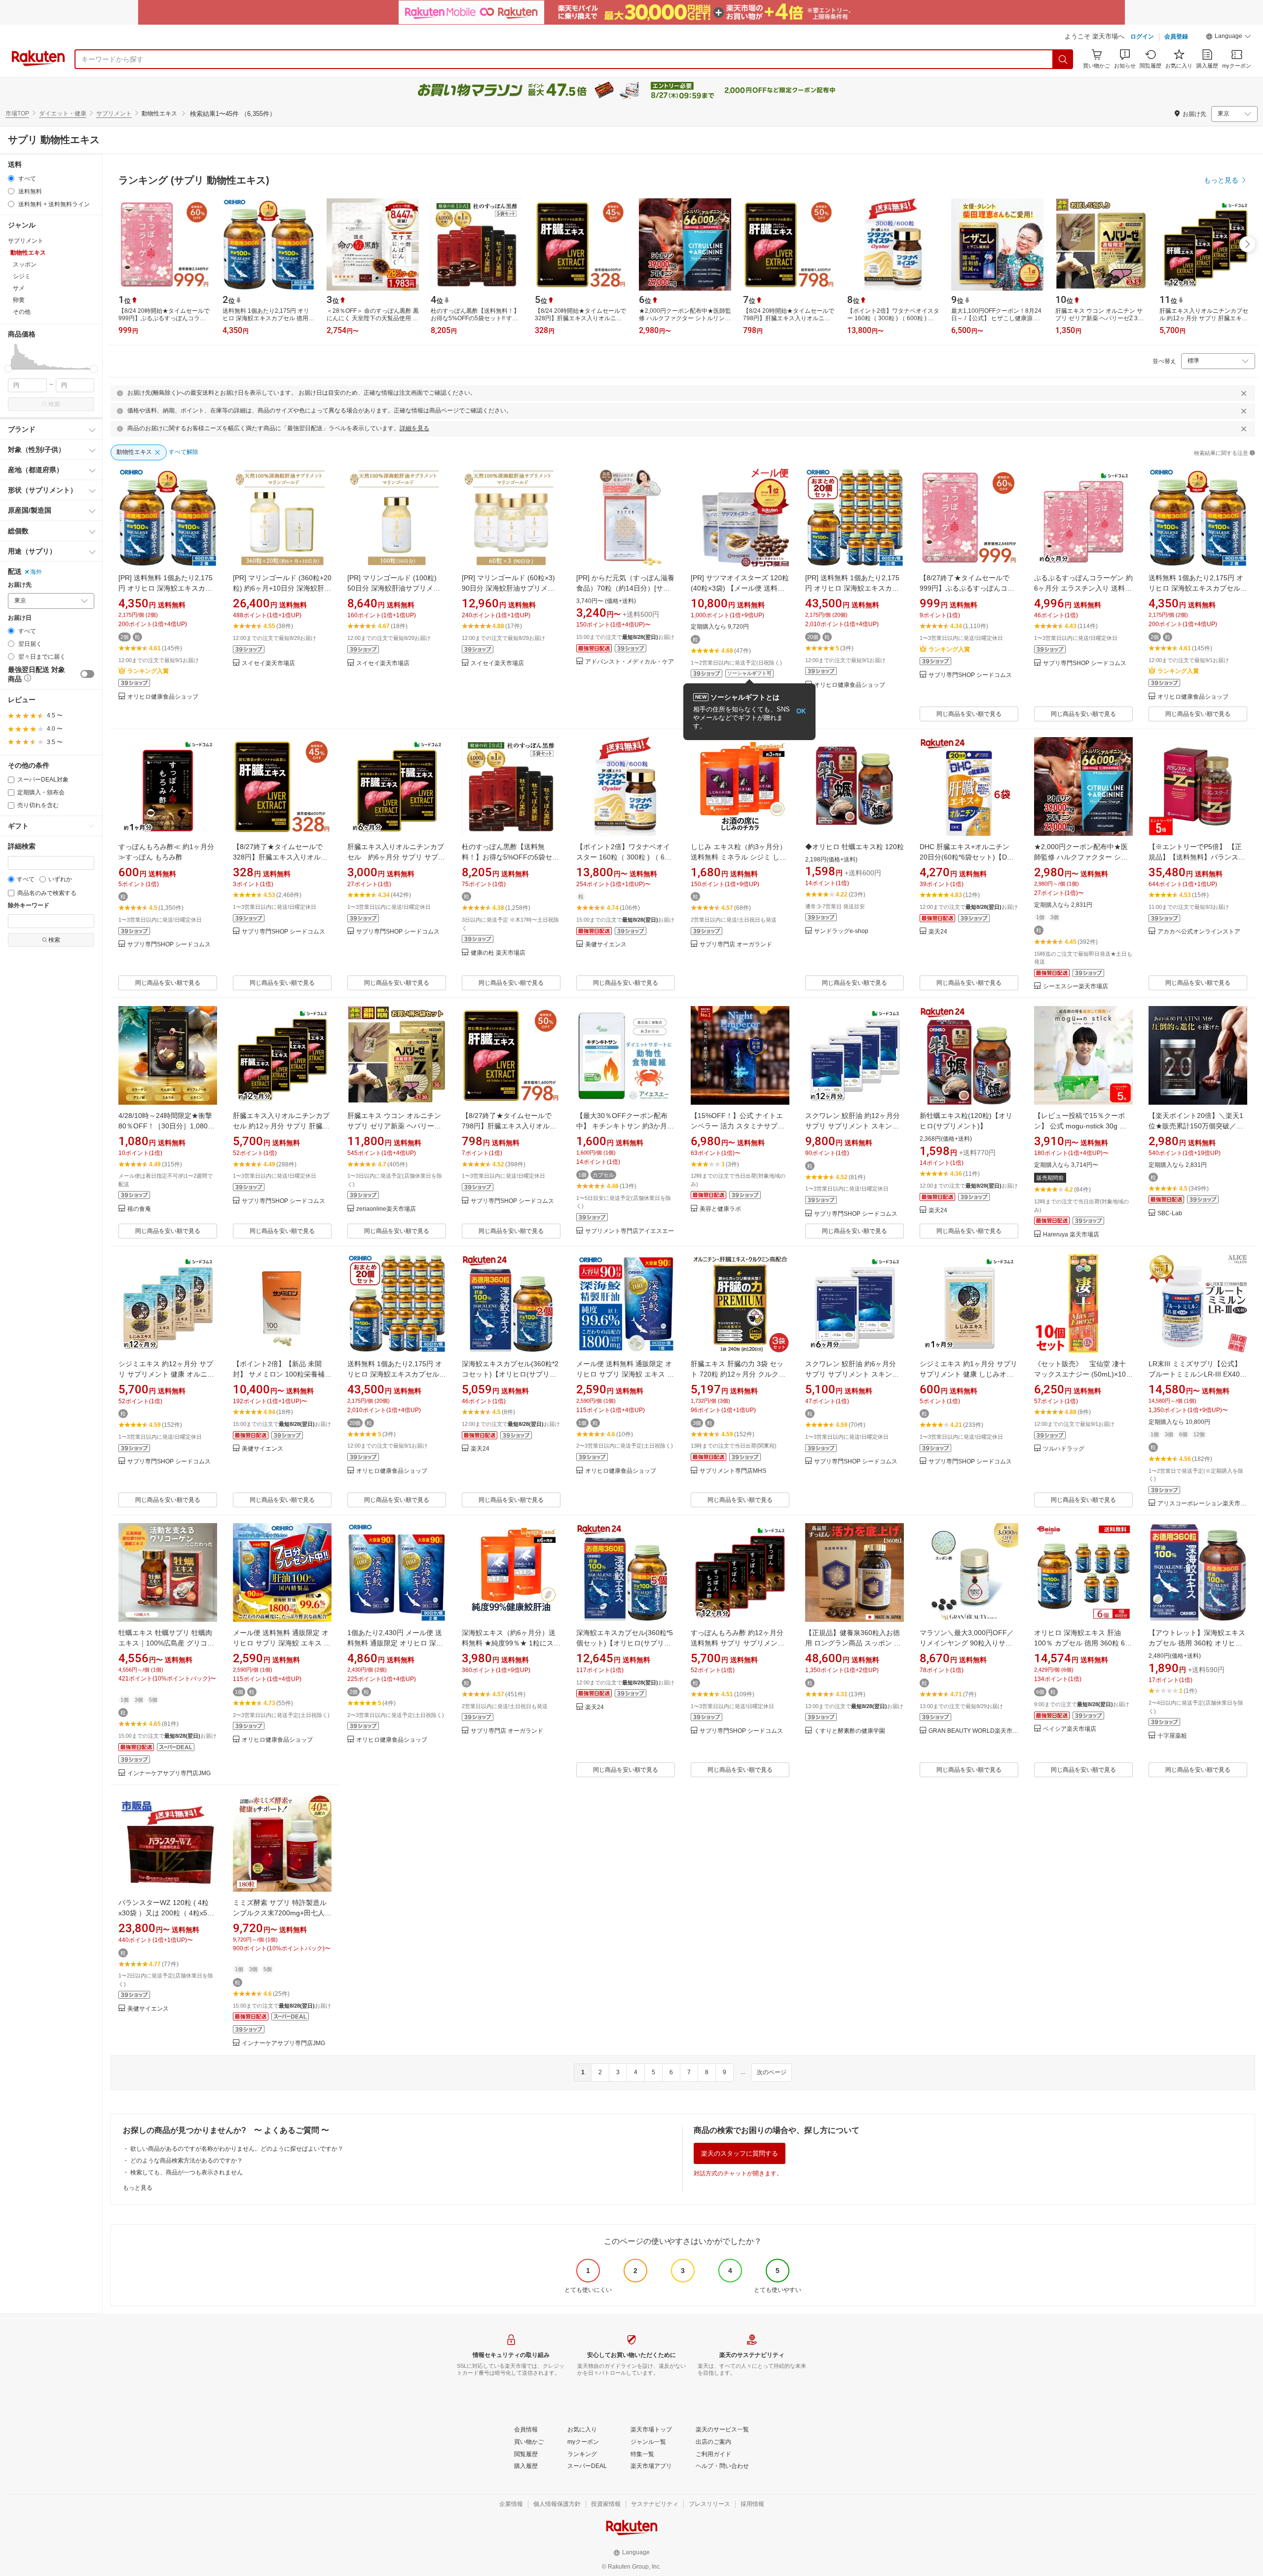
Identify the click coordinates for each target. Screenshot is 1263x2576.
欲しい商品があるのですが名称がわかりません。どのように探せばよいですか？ (237, 2149)
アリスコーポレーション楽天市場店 (1202, 1504)
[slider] (8, 369)
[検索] (1063, 59)
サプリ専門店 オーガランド (736, 945)
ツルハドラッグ (1064, 1449)
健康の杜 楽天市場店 (498, 953)
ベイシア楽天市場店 (1070, 1729)
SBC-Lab (1170, 1213)
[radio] (11, 178)
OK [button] (801, 711)
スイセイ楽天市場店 (268, 663)
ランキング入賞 (148, 671)
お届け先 (20, 585)
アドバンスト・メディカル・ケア (630, 662)
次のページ (772, 2072)
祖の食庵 (139, 1209)
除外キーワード (29, 906)
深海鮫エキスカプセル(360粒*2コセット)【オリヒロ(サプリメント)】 (510, 1374)
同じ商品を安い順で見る (969, 714)
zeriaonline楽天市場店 (386, 1209)
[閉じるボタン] (1244, 393)
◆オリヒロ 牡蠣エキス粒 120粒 (854, 847)
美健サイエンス (606, 945)
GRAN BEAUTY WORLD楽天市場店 (973, 1731)
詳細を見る (414, 428)
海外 (36, 572)
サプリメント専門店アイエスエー (630, 1231)
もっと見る (138, 2188)
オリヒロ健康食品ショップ (163, 697)
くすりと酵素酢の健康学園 (850, 1731)
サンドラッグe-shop (841, 931)
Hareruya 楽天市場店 (1071, 1235)
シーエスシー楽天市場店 (1076, 987)
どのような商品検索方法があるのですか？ (186, 2161)
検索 (54, 404)
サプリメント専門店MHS (733, 1471)
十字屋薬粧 (1172, 1736)
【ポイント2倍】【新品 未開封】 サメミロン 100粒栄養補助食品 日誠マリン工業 (282, 1374)
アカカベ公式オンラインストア (1199, 932)
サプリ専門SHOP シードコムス (970, 675)
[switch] (87, 674)
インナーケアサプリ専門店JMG (169, 1773)
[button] (1228, 37)
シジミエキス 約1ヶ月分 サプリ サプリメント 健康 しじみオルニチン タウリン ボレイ (968, 1374)
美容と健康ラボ (720, 1209)
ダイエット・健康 (63, 113)
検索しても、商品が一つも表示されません (186, 2172)
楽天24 (938, 932)
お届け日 (20, 618)
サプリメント (114, 113)
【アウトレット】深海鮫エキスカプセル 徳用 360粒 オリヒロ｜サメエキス (1197, 1643)
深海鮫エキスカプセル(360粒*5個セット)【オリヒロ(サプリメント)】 (625, 1643)
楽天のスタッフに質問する (740, 2153)
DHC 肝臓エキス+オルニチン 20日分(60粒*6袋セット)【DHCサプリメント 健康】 (968, 857)
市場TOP (17, 113)
